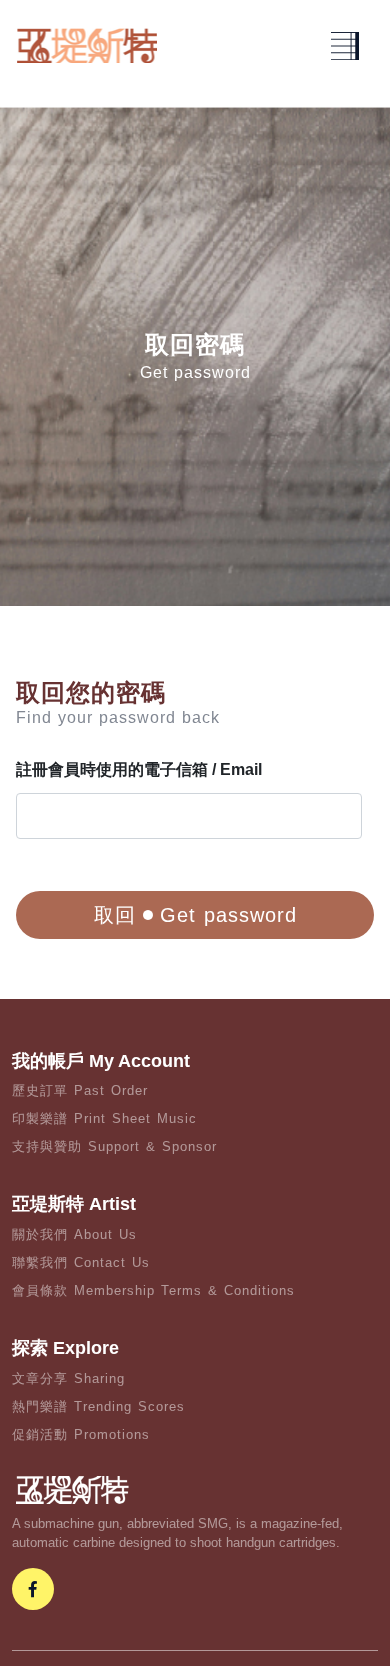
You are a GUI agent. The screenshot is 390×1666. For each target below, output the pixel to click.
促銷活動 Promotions (81, 1434)
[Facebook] (33, 1589)
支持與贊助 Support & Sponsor (114, 1146)
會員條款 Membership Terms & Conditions (153, 1290)
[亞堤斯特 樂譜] (87, 45)
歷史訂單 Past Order (80, 1090)
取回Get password (195, 915)
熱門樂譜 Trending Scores (98, 1406)
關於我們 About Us (74, 1234)
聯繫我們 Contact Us (81, 1262)
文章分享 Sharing (68, 1378)
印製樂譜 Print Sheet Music (104, 1118)
